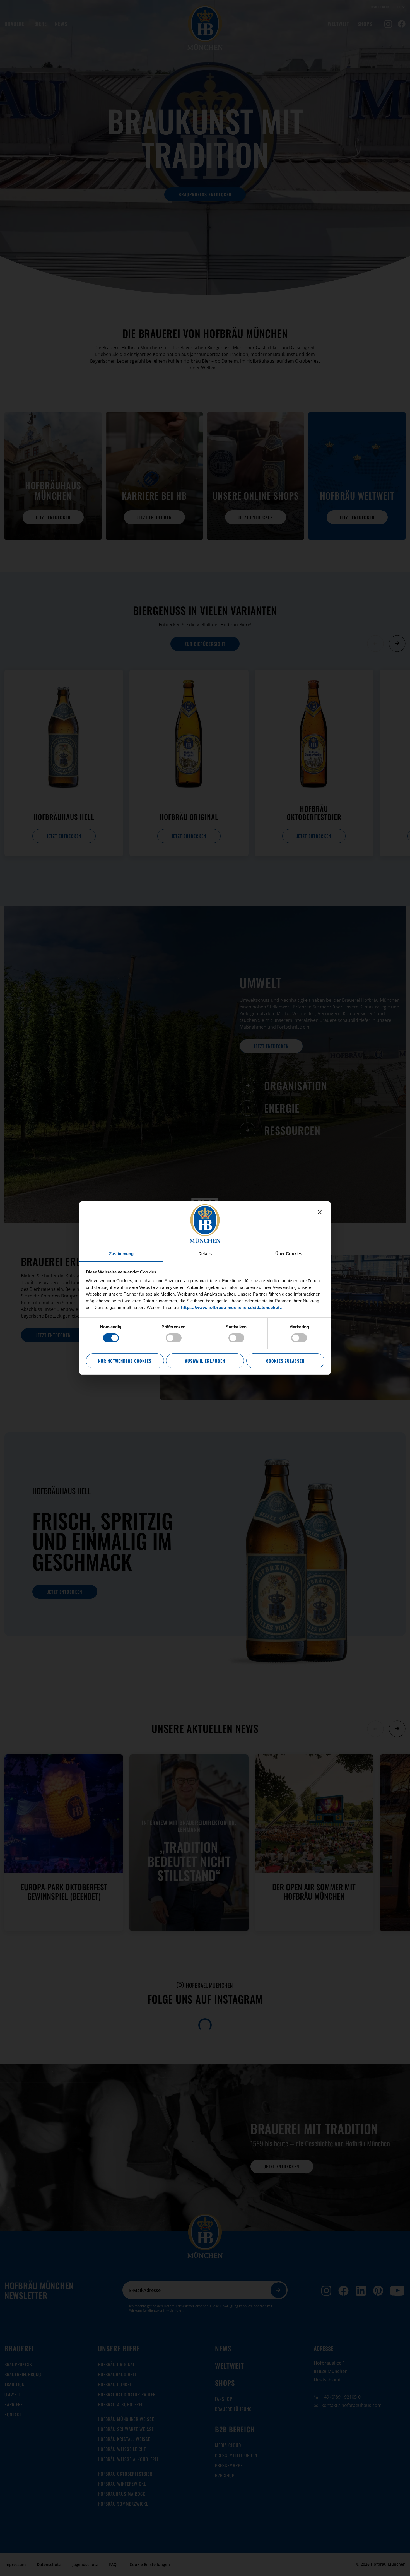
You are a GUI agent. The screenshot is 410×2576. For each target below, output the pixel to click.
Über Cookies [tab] (289, 1254)
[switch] (174, 1338)
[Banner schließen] (320, 1212)
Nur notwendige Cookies (125, 1361)
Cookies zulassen (285, 1361)
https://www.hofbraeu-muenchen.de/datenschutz (231, 1307)
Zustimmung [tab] (121, 1254)
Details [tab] (205, 1254)
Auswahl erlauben (205, 1361)
